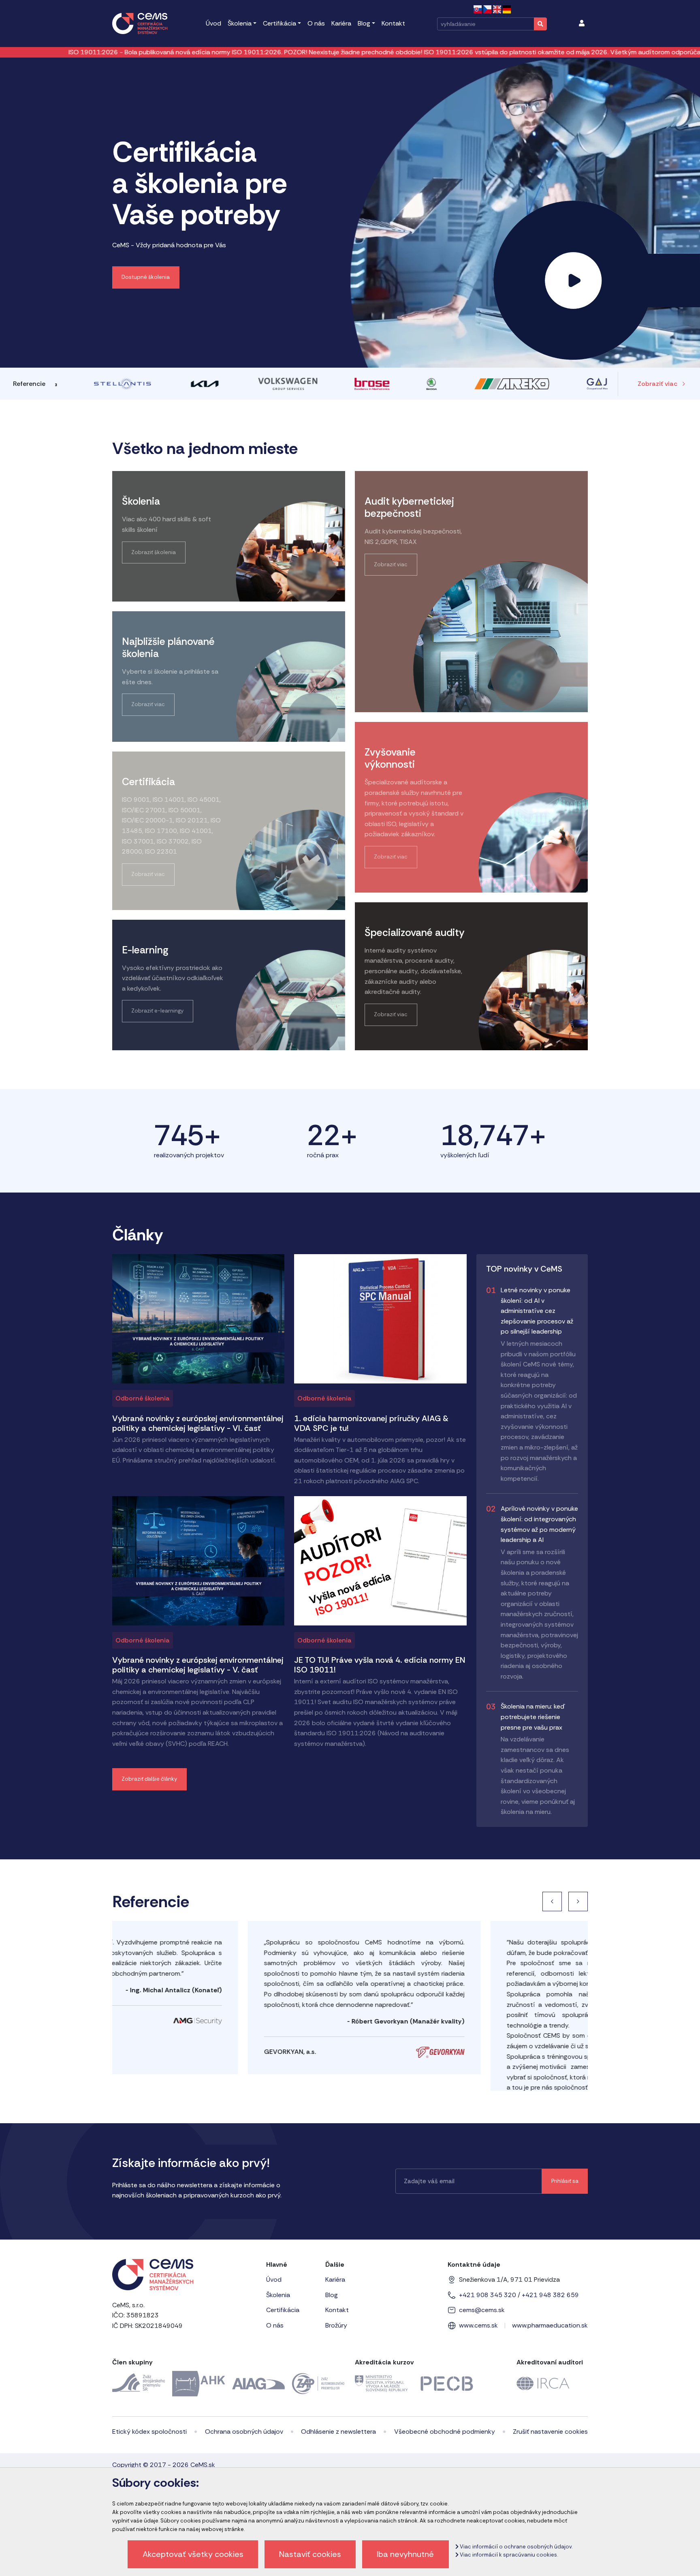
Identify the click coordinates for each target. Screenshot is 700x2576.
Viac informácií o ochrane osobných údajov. (515, 2547)
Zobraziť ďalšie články (149, 1779)
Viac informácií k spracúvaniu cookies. (508, 2555)
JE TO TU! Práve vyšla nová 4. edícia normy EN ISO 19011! (380, 1665)
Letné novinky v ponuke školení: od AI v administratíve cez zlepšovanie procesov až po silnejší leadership (537, 1311)
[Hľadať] (540, 24)
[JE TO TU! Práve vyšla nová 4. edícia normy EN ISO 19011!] (380, 1560)
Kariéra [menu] (341, 23)
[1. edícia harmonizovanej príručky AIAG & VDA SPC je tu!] (380, 1318)
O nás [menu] (316, 23)
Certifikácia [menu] (280, 23)
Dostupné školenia (146, 277)
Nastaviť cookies (310, 2554)
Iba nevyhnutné (405, 2554)
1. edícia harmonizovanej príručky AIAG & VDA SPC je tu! (371, 1423)
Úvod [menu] (213, 23)
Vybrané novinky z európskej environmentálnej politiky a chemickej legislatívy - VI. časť (198, 1423)
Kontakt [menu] (393, 23)
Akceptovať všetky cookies (193, 2554)
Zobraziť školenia (154, 552)
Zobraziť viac (657, 384)
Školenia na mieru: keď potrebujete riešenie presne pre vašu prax (532, 1717)
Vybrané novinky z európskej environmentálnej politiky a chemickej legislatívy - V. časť (198, 1665)
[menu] (582, 24)
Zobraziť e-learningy (157, 1011)
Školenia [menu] (240, 23)
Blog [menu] (364, 23)
